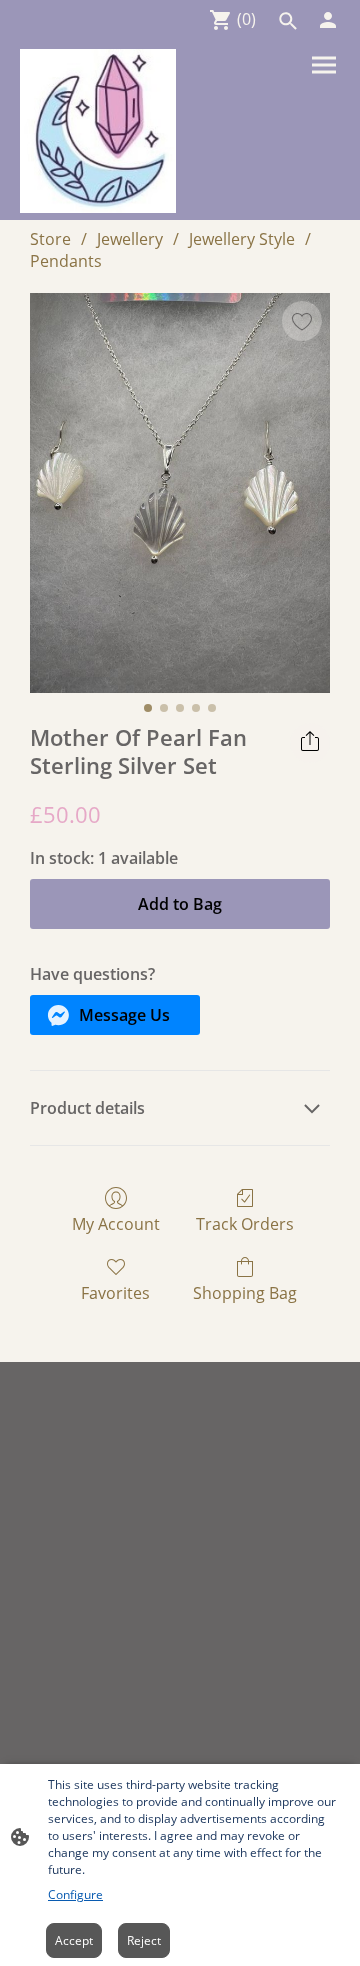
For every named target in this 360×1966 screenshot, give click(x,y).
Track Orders (245, 1223)
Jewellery (130, 239)
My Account (116, 1223)
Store (50, 239)
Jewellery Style (242, 239)
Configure (75, 1894)
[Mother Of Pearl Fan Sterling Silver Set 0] (180, 493)
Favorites (115, 1292)
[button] (288, 21)
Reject (144, 1940)
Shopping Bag (245, 1292)
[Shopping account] (328, 20)
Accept (74, 1940)
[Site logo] (98, 131)
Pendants (66, 261)
